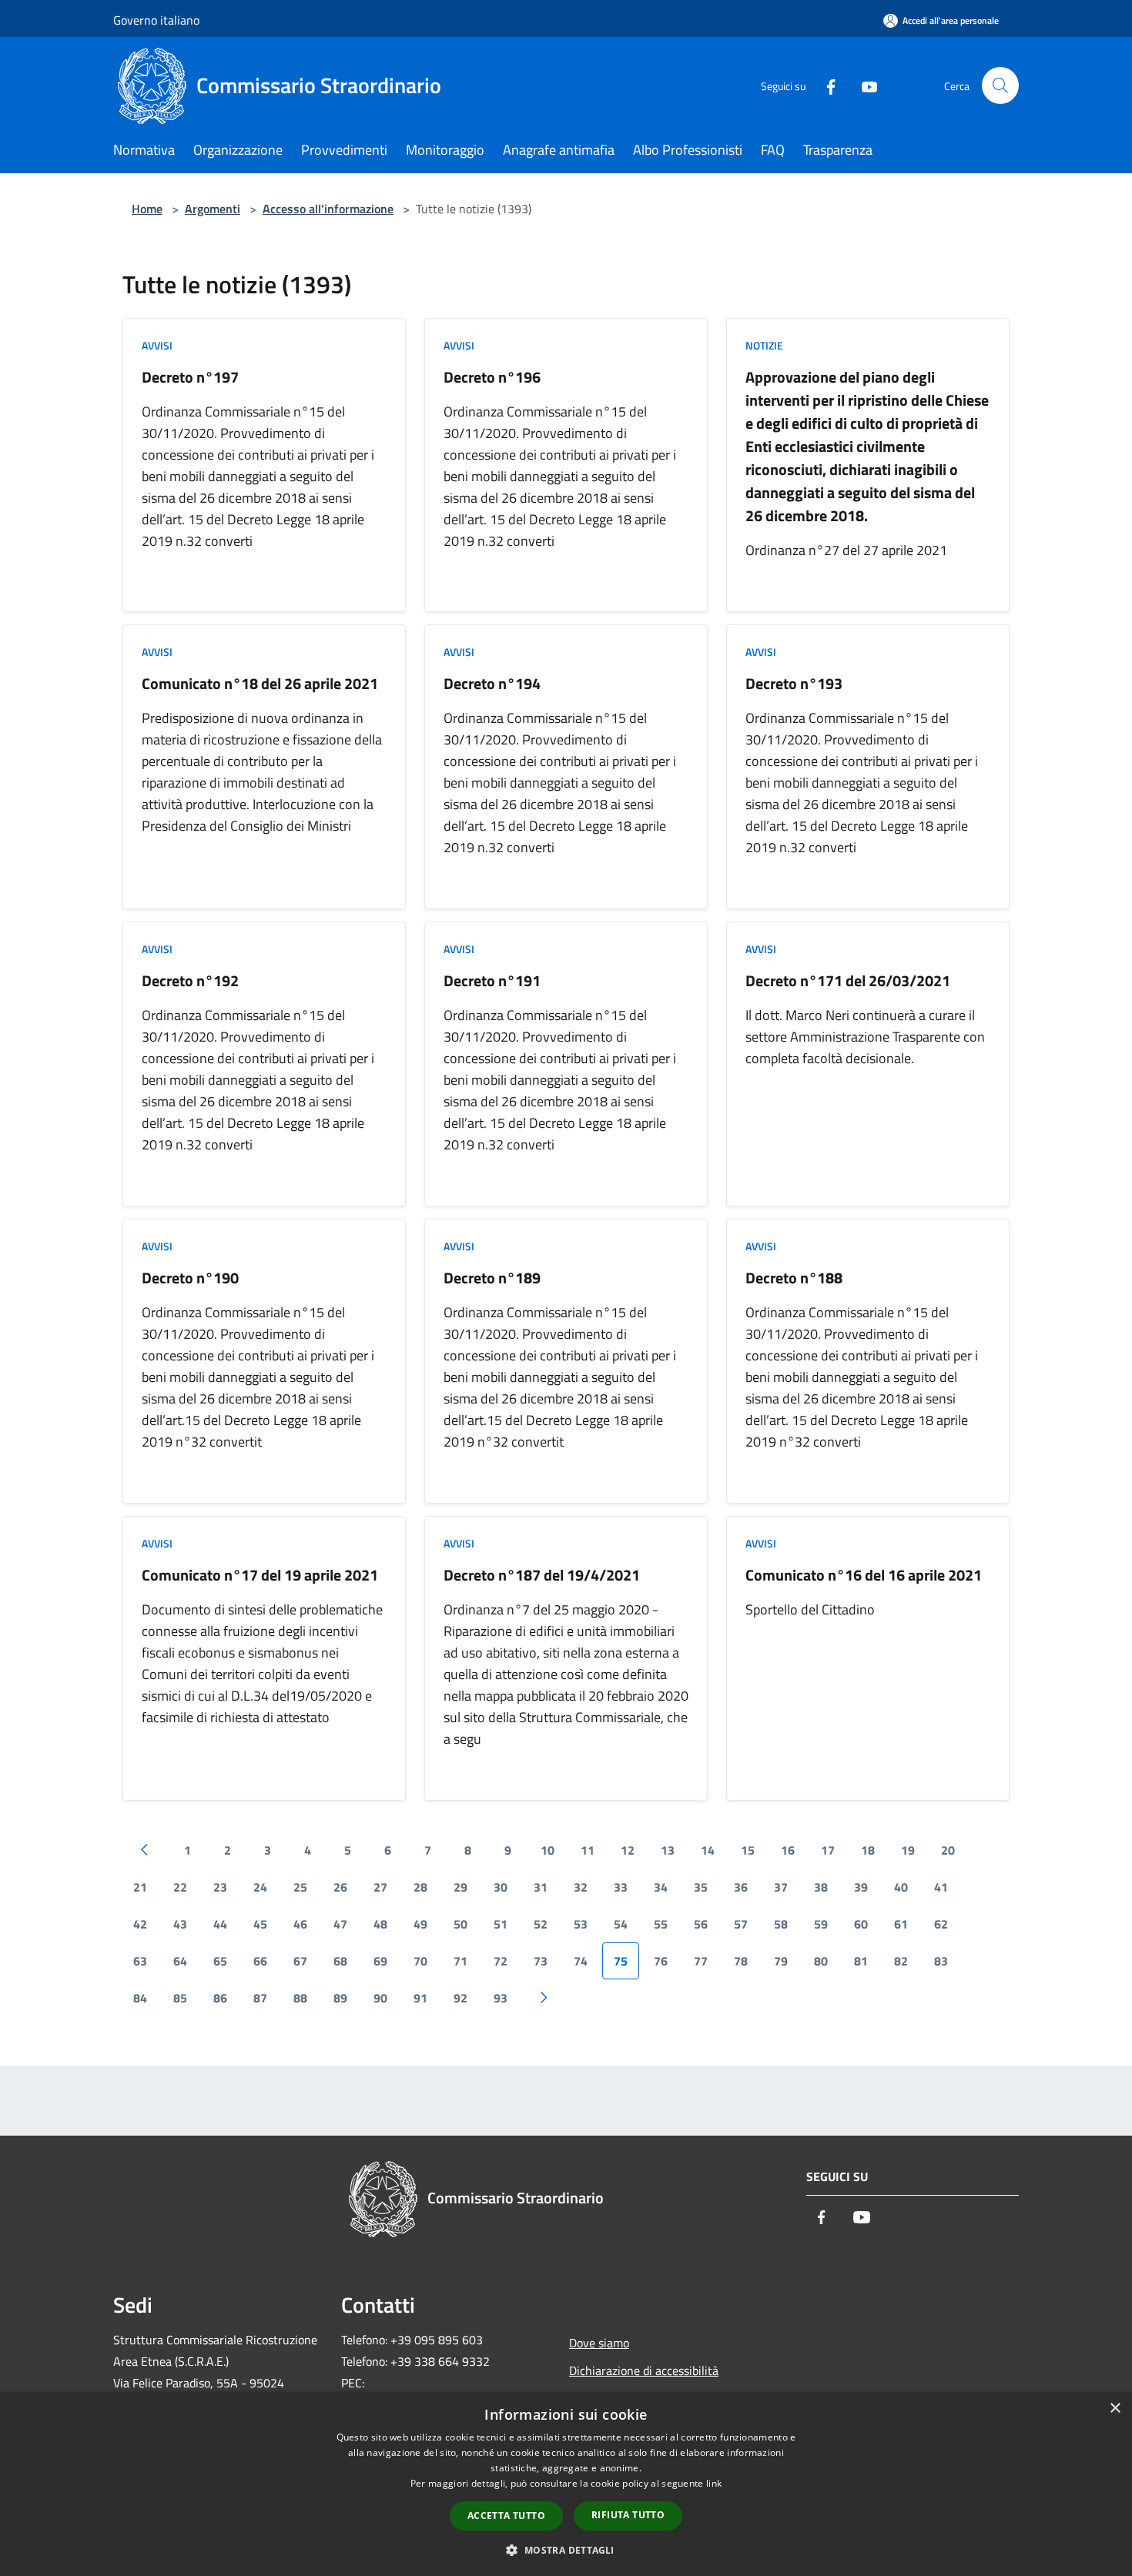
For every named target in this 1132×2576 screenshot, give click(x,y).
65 (220, 1961)
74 (581, 1961)
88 (300, 1998)
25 (300, 1887)
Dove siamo (599, 2343)
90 (380, 1998)
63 (140, 1961)
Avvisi (157, 345)
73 (541, 1961)
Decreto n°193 (794, 683)
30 (501, 1887)
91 (420, 1998)
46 (300, 1924)
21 (140, 1887)
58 (781, 1924)
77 (701, 1961)
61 (901, 1924)
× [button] (1115, 2409)
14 (708, 1850)
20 (948, 1850)
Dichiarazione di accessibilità (644, 2370)
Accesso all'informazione (328, 209)
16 (788, 1850)
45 (260, 1924)
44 (220, 1924)
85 (180, 1998)
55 (661, 1924)
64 (180, 1961)
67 (300, 1961)
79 (781, 1961)
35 (701, 1887)
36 (741, 1887)
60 (861, 1924)
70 (420, 1961)
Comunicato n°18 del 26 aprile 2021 (260, 683)
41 (941, 1887)
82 (901, 1961)
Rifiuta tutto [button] (628, 2515)
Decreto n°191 (492, 980)
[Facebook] (825, 85)
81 (861, 1961)
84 (140, 1998)
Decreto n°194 (492, 683)
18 (868, 1850)
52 (541, 1924)
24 (260, 1887)
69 (380, 1961)
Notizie (764, 345)
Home (147, 209)
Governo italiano (156, 20)
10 (548, 1850)
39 (861, 1887)
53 (581, 1924)
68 (340, 1961)
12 (628, 1850)
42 (140, 1924)
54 (621, 1924)
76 (661, 1961)
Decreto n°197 (190, 377)
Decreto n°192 (190, 980)
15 (748, 1850)
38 (821, 1887)
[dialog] (566, 2484)
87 (260, 1998)
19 (908, 1850)
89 (340, 1998)
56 (701, 1924)
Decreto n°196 (492, 377)
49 (420, 1924)
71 (461, 1961)
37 (781, 1887)
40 (901, 1887)
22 (180, 1887)
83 (941, 1961)
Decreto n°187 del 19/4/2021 (542, 1575)
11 (588, 1850)
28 (420, 1887)
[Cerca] (1000, 85)
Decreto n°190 (190, 1278)
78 (741, 1961)
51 (501, 1924)
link (714, 2483)
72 (501, 1961)
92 (461, 1998)
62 (941, 1924)
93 (501, 1998)
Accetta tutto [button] (506, 2516)
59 (821, 1924)
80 (821, 1961)
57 (741, 1924)
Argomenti (213, 209)
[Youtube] (863, 85)
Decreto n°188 (794, 1278)
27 (380, 1887)
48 (380, 1924)
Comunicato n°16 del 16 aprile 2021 (864, 1575)
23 (220, 1887)
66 (260, 1961)
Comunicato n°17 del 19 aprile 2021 (260, 1575)
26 (340, 1887)
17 (828, 1850)
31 (541, 1887)
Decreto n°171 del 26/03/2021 (848, 980)
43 (180, 1924)
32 (581, 1887)
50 (461, 1924)
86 (220, 1998)
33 (621, 1887)
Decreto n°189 (492, 1278)
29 (461, 1887)
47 (340, 1924)
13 (668, 1850)
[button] (566, 2550)
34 (661, 1887)
